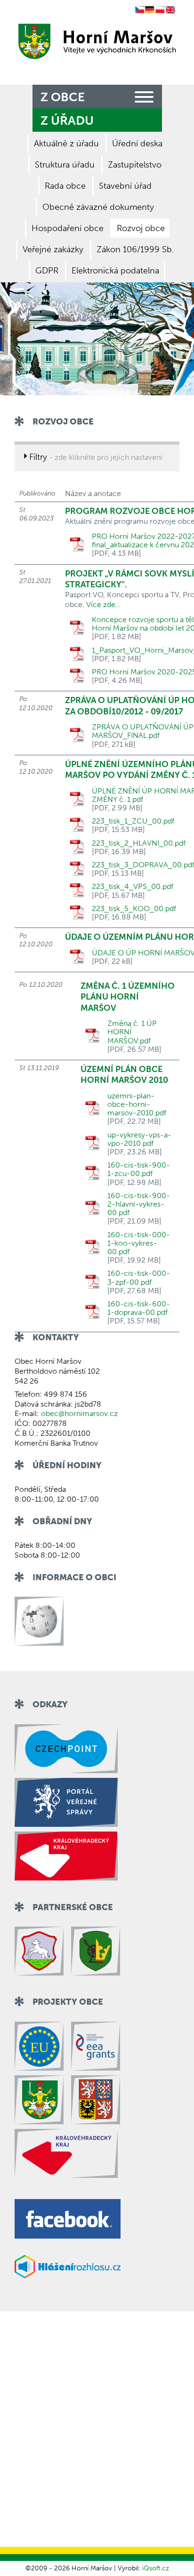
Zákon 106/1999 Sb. (135, 249)
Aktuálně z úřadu (66, 144)
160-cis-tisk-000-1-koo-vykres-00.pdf (139, 1243)
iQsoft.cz (156, 2568)
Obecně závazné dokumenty (98, 207)
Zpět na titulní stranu (95, 41)
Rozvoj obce (141, 228)
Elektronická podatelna (115, 271)
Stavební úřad (125, 186)
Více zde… (103, 604)
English (170, 10)
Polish (160, 10)
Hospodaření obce (68, 228)
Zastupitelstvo (135, 165)
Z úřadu (67, 121)
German (150, 10)
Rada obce (65, 186)
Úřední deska (137, 144)
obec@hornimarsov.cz (79, 1413)
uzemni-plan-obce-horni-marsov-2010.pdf (137, 1104)
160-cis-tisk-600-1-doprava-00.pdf (139, 1308)
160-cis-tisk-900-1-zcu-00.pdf (139, 1169)
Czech (140, 10)
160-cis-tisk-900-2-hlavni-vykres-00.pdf (139, 1204)
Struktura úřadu (65, 165)
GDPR (47, 271)
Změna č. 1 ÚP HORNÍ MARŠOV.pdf (132, 1032)
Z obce (63, 97)
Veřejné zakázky (53, 249)
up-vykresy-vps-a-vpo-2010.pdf (139, 1139)
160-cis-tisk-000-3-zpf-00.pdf (139, 1278)
